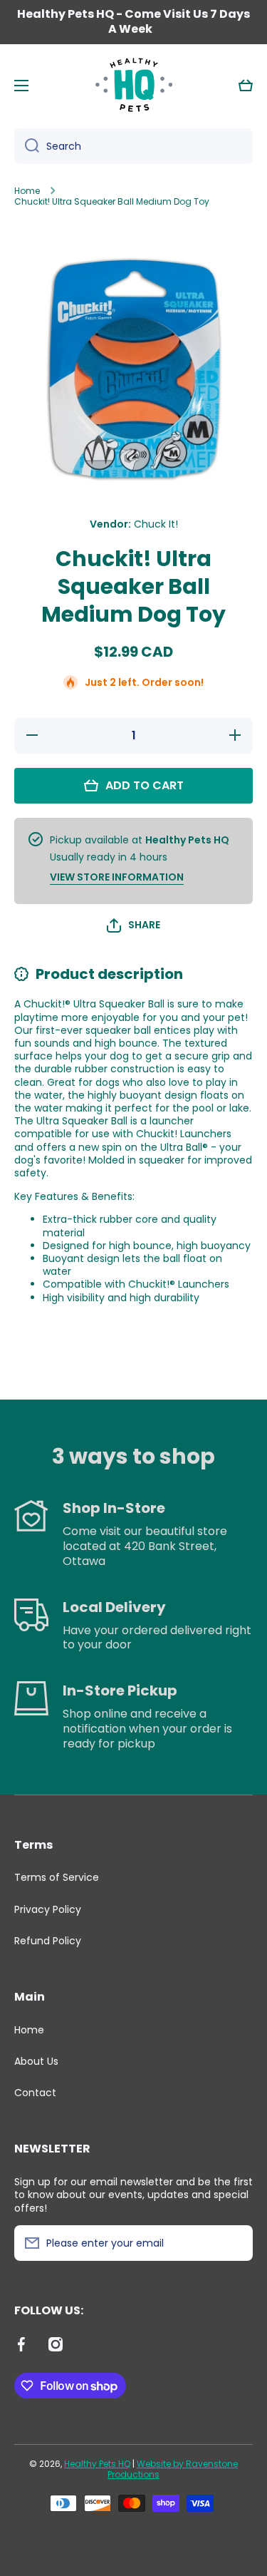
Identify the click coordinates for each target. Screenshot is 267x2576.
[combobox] (133, 146)
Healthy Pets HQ (97, 2464)
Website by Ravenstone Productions (173, 2469)
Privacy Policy (48, 1909)
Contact (35, 2092)
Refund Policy (48, 1940)
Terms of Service (57, 1877)
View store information (117, 877)
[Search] (27, 146)
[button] (246, 86)
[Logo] (134, 86)
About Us (36, 2061)
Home (27, 191)
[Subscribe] (235, 2243)
